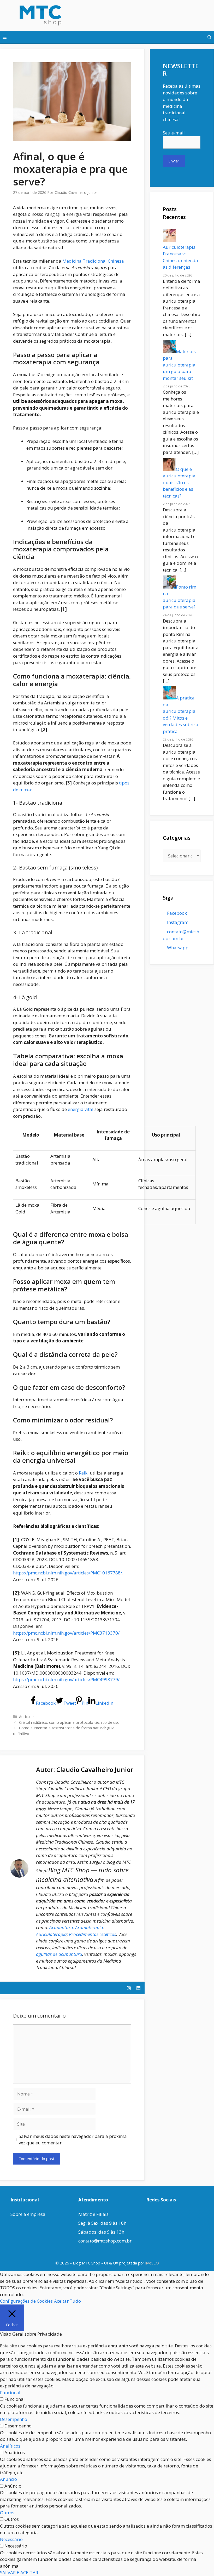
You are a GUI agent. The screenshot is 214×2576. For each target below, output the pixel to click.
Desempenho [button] (14, 2419)
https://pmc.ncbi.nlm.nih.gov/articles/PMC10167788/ (68, 1573)
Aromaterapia (89, 1927)
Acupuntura (61, 1927)
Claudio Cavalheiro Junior (95, 1769)
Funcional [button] (10, 2393)
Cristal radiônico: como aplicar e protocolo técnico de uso (69, 1722)
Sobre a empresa (28, 2214)
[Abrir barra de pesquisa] (209, 37)
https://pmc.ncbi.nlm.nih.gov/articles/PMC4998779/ (66, 1679)
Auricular (27, 1717)
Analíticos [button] (10, 2446)
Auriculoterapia (51, 1934)
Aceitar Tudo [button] (67, 2301)
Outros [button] (7, 2513)
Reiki (84, 1473)
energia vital (81, 1109)
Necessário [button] (11, 2539)
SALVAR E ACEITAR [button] (19, 2572)
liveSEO (152, 2263)
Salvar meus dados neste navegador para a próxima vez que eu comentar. (73, 2140)
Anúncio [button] (8, 2479)
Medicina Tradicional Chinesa (93, 261)
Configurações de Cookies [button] (26, 2301)
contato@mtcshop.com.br (105, 2241)
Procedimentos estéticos (93, 1934)
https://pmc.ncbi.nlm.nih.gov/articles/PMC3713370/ (66, 1633)
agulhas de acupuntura (59, 1954)
